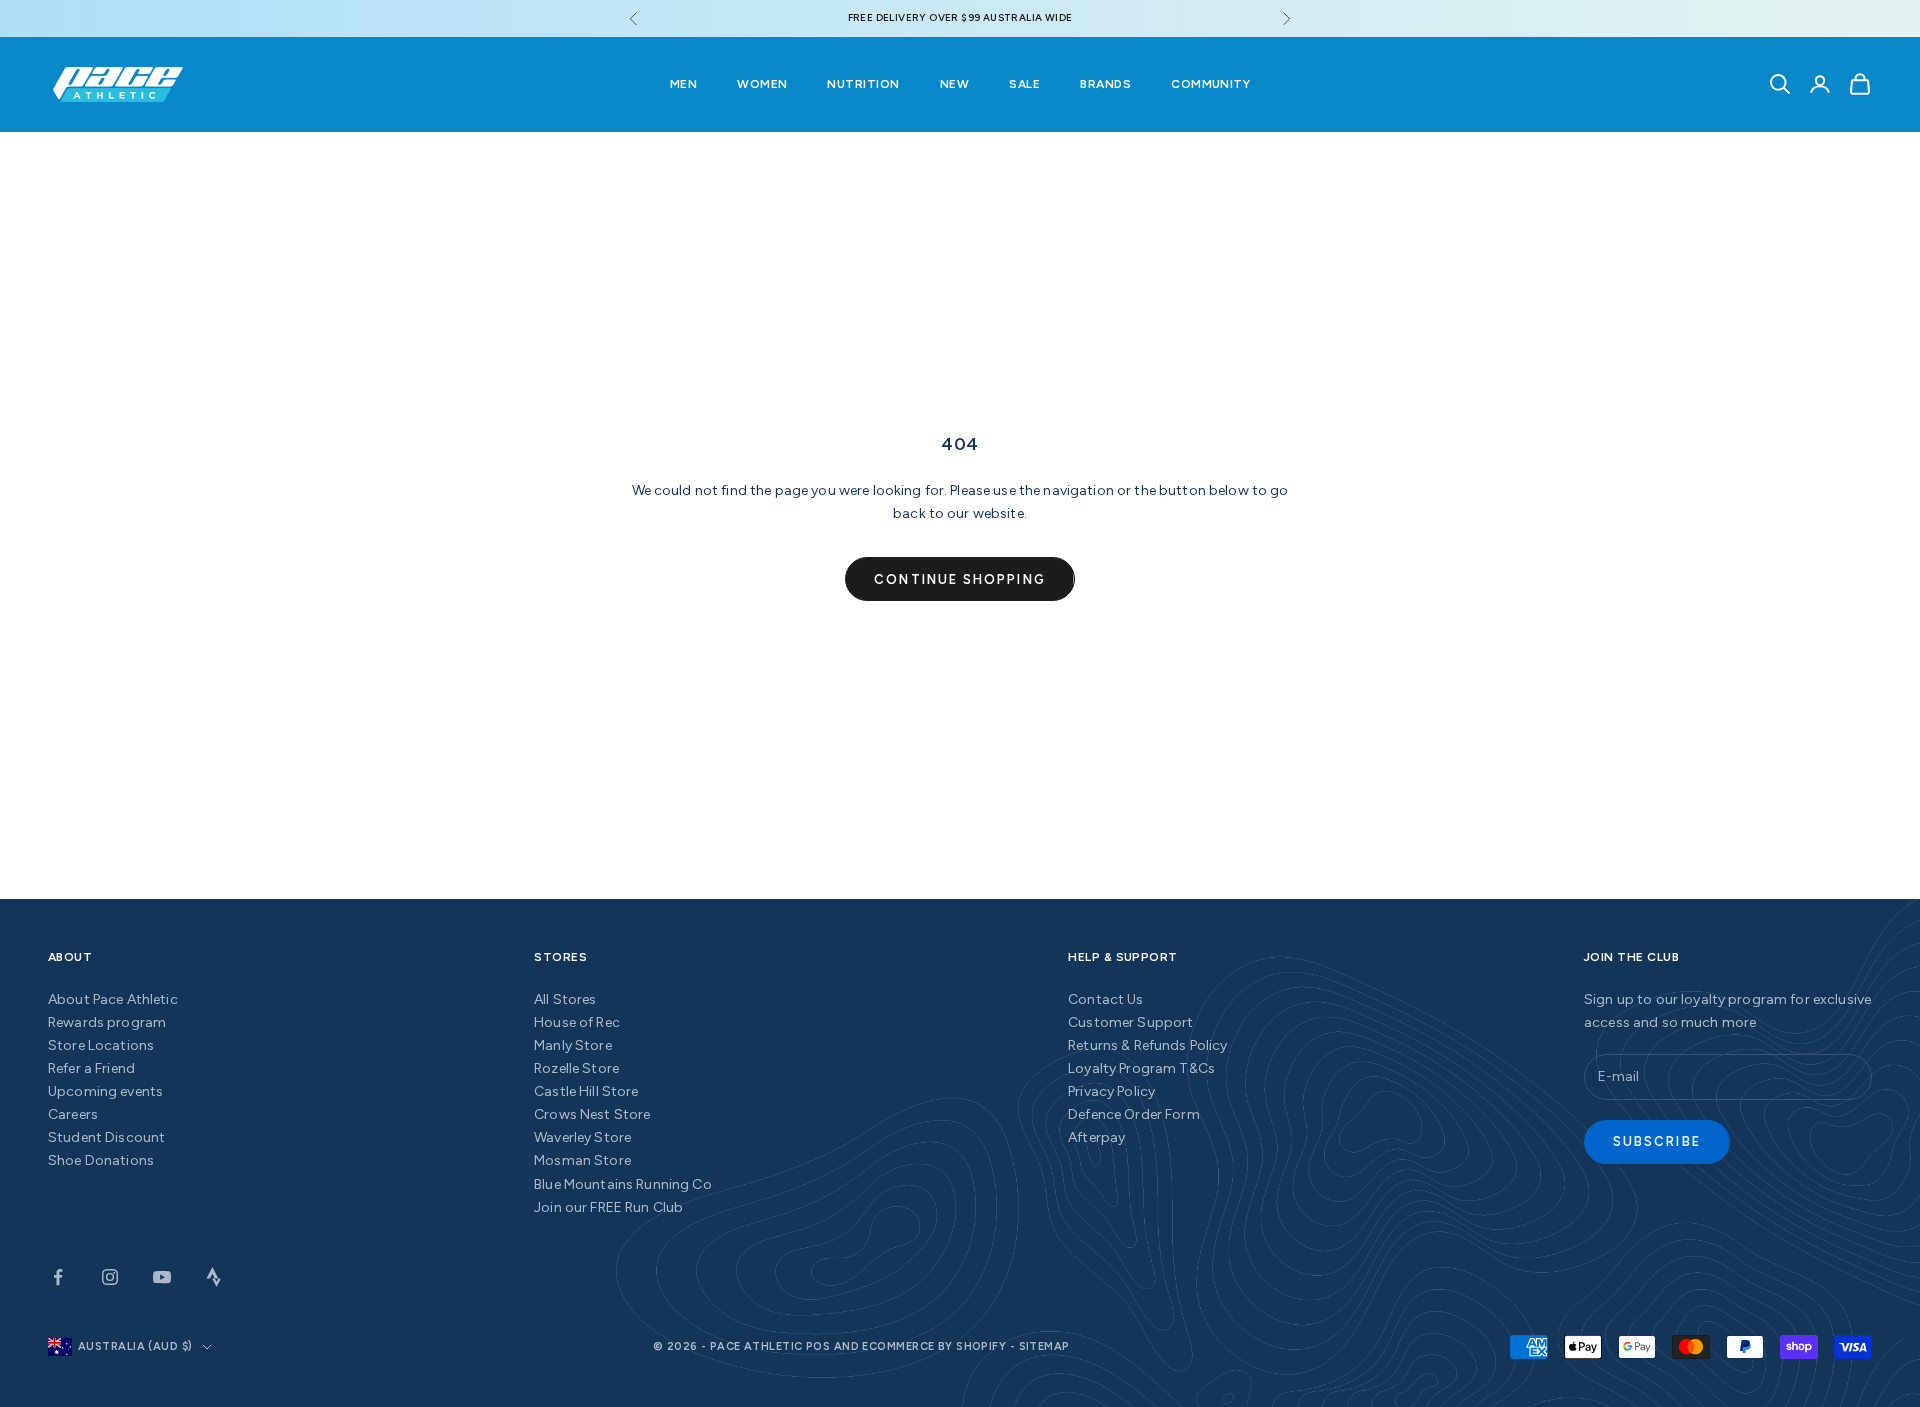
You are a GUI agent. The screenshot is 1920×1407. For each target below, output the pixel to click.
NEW (954, 84)
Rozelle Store (576, 1068)
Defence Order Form (1134, 1114)
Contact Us (1105, 999)
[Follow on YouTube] (162, 1277)
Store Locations (101, 1045)
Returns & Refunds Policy (1147, 1045)
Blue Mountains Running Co (623, 1184)
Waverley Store (582, 1137)
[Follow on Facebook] (58, 1277)
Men (683, 84)
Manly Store (573, 1045)
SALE (1024, 84)
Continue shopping (959, 579)
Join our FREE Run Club (608, 1207)
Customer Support (1130, 1022)
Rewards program (107, 1022)
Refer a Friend (91, 1068)
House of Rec (577, 1022)
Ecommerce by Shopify (934, 1346)
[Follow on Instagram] (110, 1277)
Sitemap (1044, 1346)
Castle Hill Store (586, 1091)
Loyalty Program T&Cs (1141, 1068)
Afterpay (1096, 1137)
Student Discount (106, 1137)
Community (1210, 84)
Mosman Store (582, 1160)
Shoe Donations (101, 1160)
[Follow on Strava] (214, 1277)
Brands (1105, 84)
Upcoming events (105, 1091)
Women (762, 84)
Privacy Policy (1111, 1091)
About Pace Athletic (113, 999)
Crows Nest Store (592, 1114)
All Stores (565, 999)
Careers (73, 1114)
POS (818, 1346)
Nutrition (863, 84)
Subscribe (1657, 1141)
